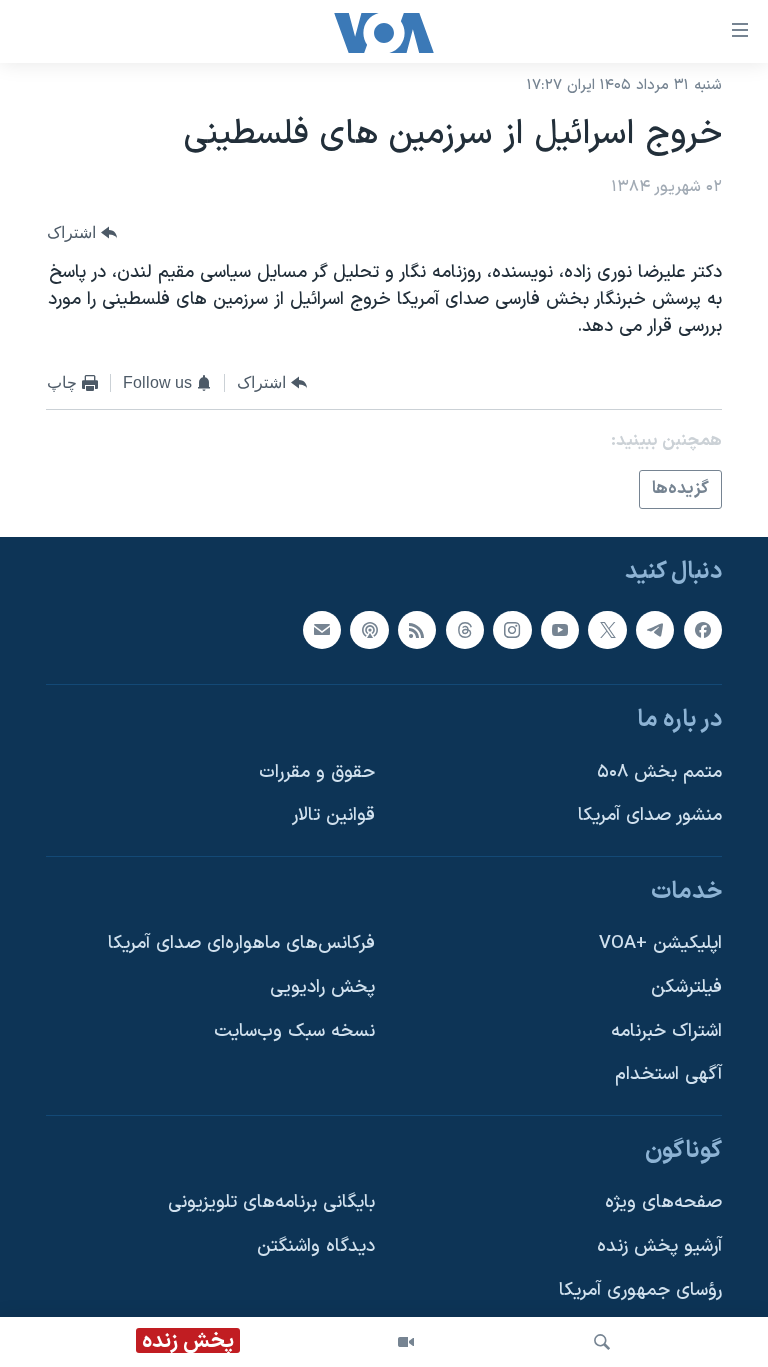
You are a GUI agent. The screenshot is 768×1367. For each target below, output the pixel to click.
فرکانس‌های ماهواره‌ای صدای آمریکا (241, 944)
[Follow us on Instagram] (512, 630)
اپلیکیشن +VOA (660, 944)
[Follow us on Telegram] (655, 630)
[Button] (82, 233)
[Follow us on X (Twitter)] (607, 630)
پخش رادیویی (322, 987)
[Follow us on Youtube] (560, 630)
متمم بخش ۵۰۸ (659, 772)
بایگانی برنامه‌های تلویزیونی (271, 1203)
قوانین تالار (333, 816)
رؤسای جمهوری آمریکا (640, 1290)
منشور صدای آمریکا (650, 816)
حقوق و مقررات (317, 772)
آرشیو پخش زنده (659, 1246)
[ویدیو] (406, 1342)
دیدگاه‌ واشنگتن (316, 1246)
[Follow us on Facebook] (703, 630)
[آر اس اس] (417, 630)
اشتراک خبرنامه (666, 1031)
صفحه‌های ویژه (663, 1203)
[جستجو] (602, 1342)
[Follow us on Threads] (465, 630)
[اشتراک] (322, 630)
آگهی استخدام (668, 1075)
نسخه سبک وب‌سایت (294, 1031)
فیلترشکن (686, 987)
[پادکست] (369, 630)
